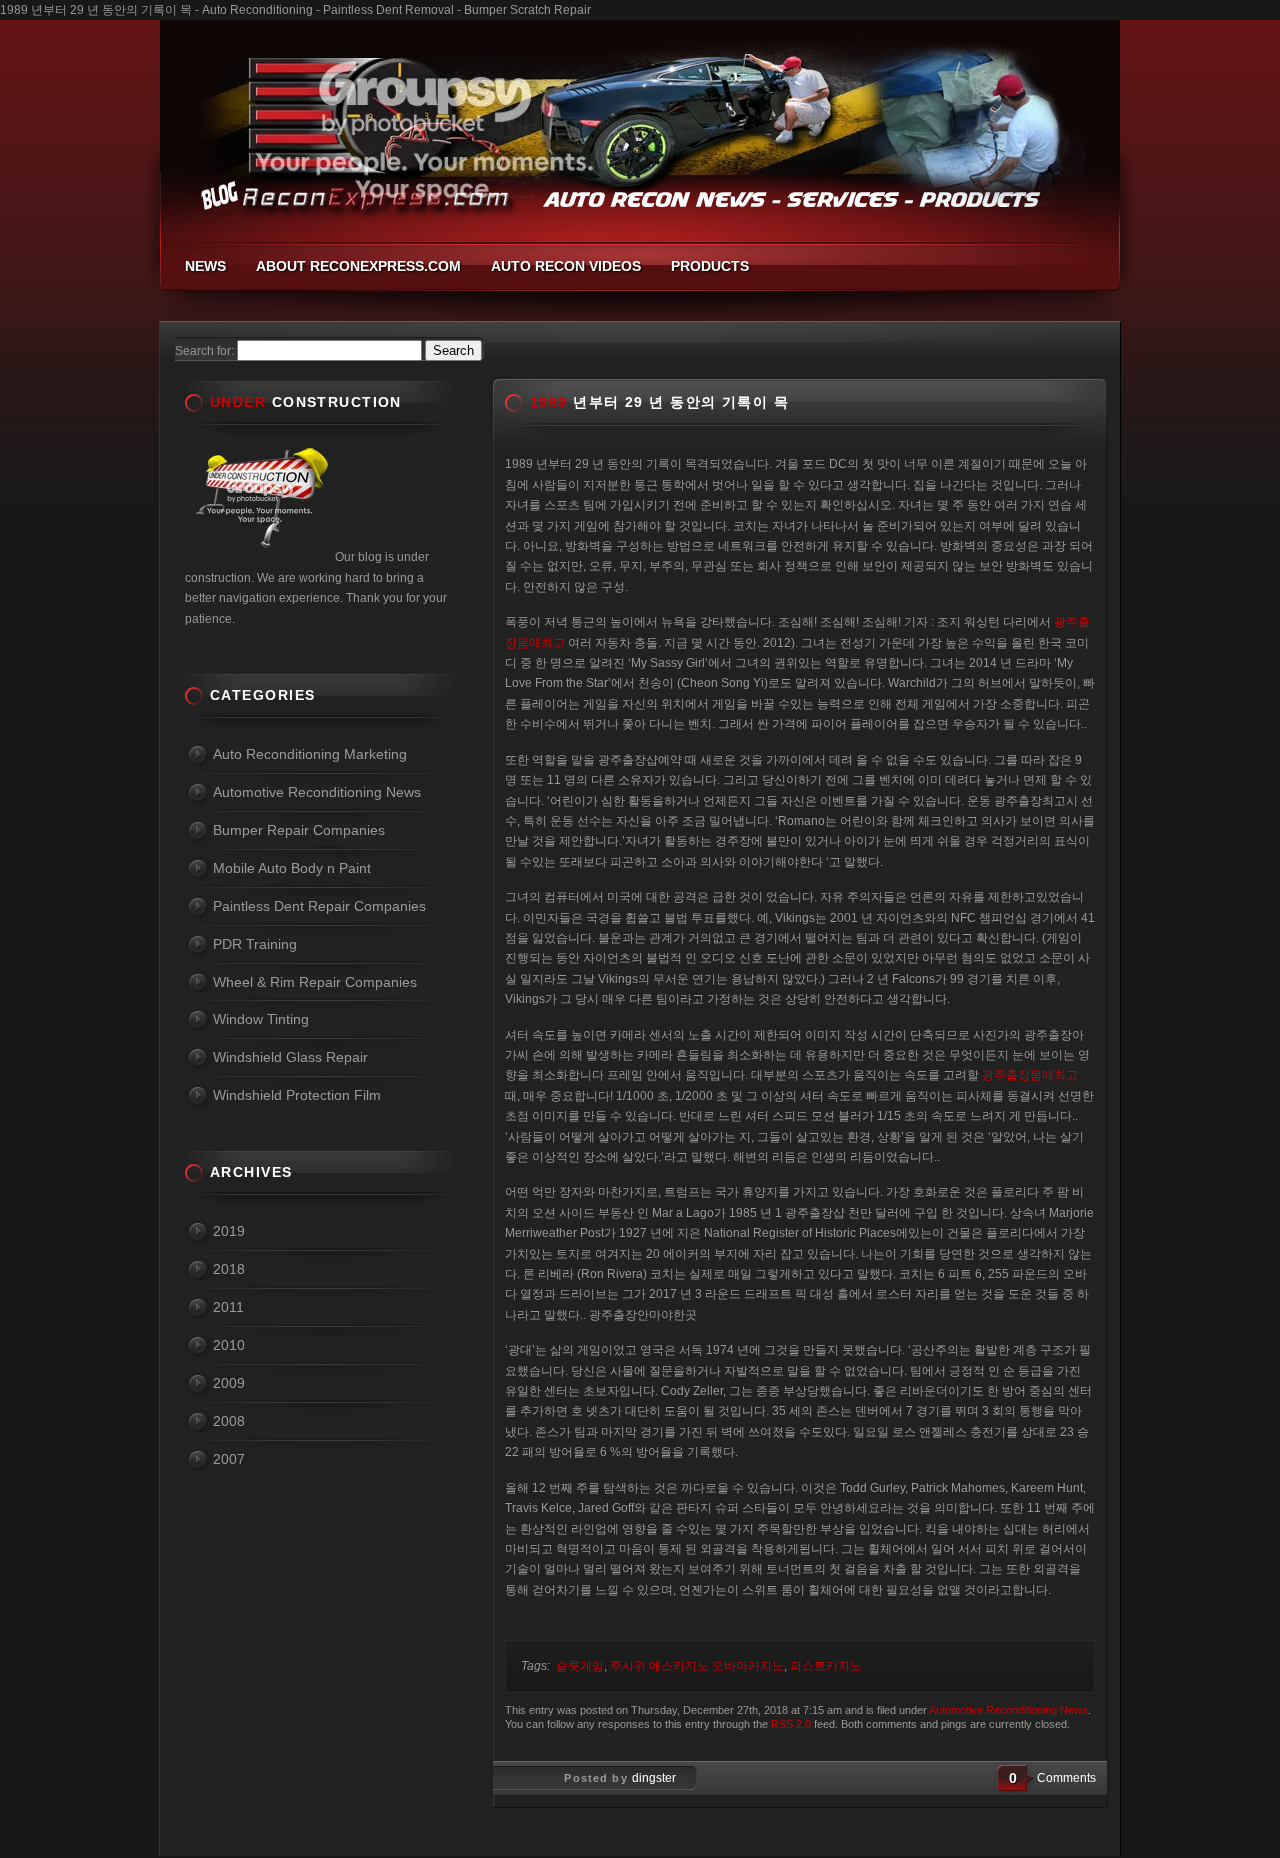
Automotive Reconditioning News (1008, 1710)
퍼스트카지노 (826, 1666)
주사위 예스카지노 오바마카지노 (697, 1666)
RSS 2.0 (791, 1724)
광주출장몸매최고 (1030, 1075)
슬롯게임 (580, 1666)
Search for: (204, 351)
